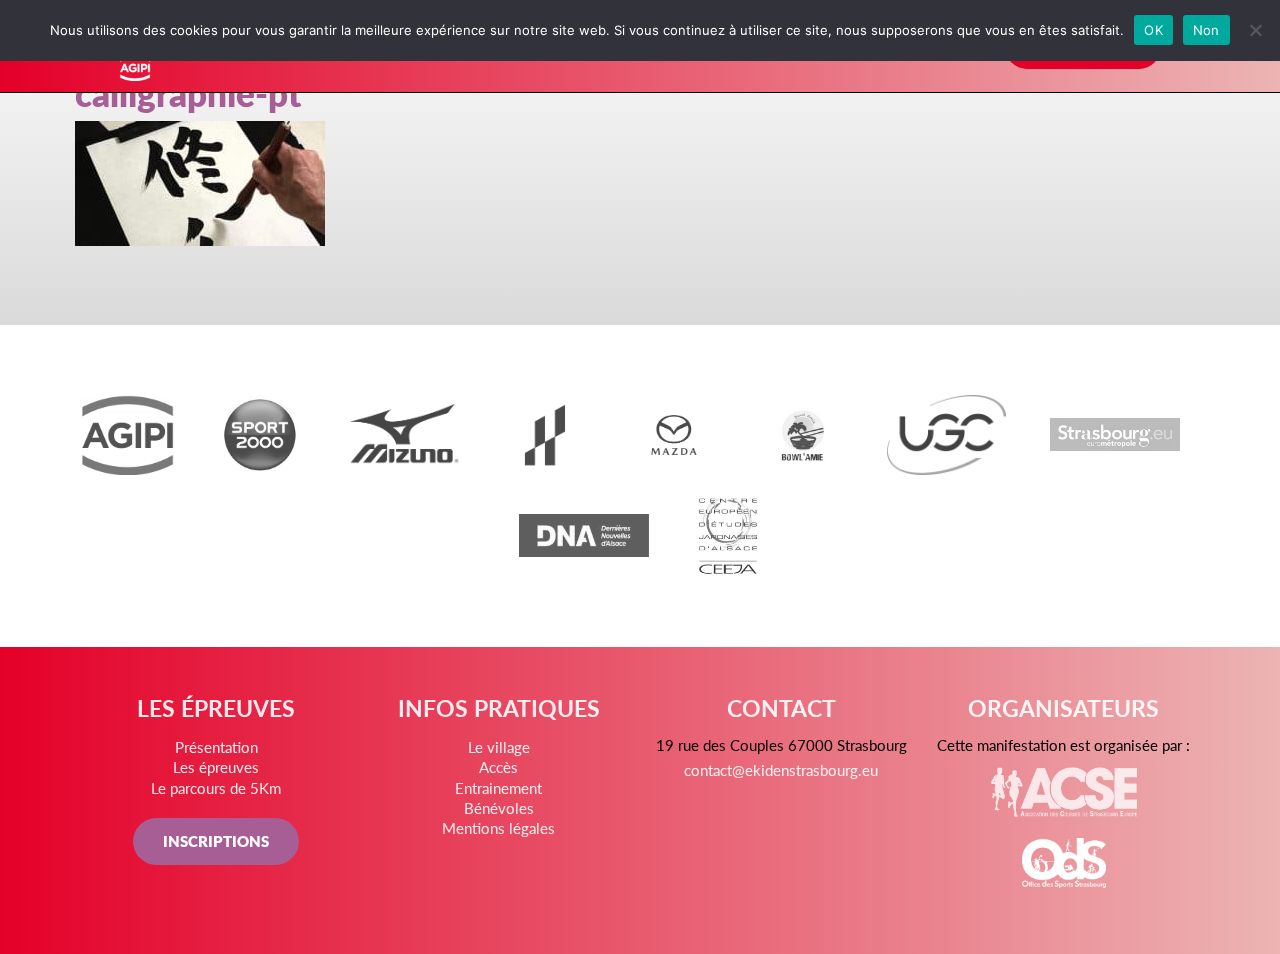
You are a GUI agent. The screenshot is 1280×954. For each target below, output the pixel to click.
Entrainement (498, 787)
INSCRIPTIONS (216, 840)
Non (1206, 30)
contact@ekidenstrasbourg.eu (781, 769)
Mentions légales (498, 827)
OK (1153, 30)
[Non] (1255, 30)
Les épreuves (216, 766)
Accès (498, 766)
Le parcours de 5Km (216, 787)
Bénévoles (499, 807)
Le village (499, 746)
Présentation (216, 746)
